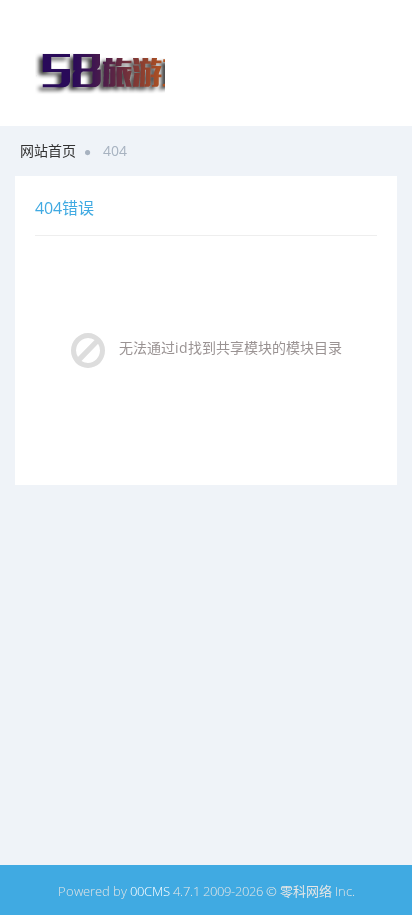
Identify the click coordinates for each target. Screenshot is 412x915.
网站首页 (48, 150)
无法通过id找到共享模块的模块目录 (230, 347)
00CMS (150, 891)
